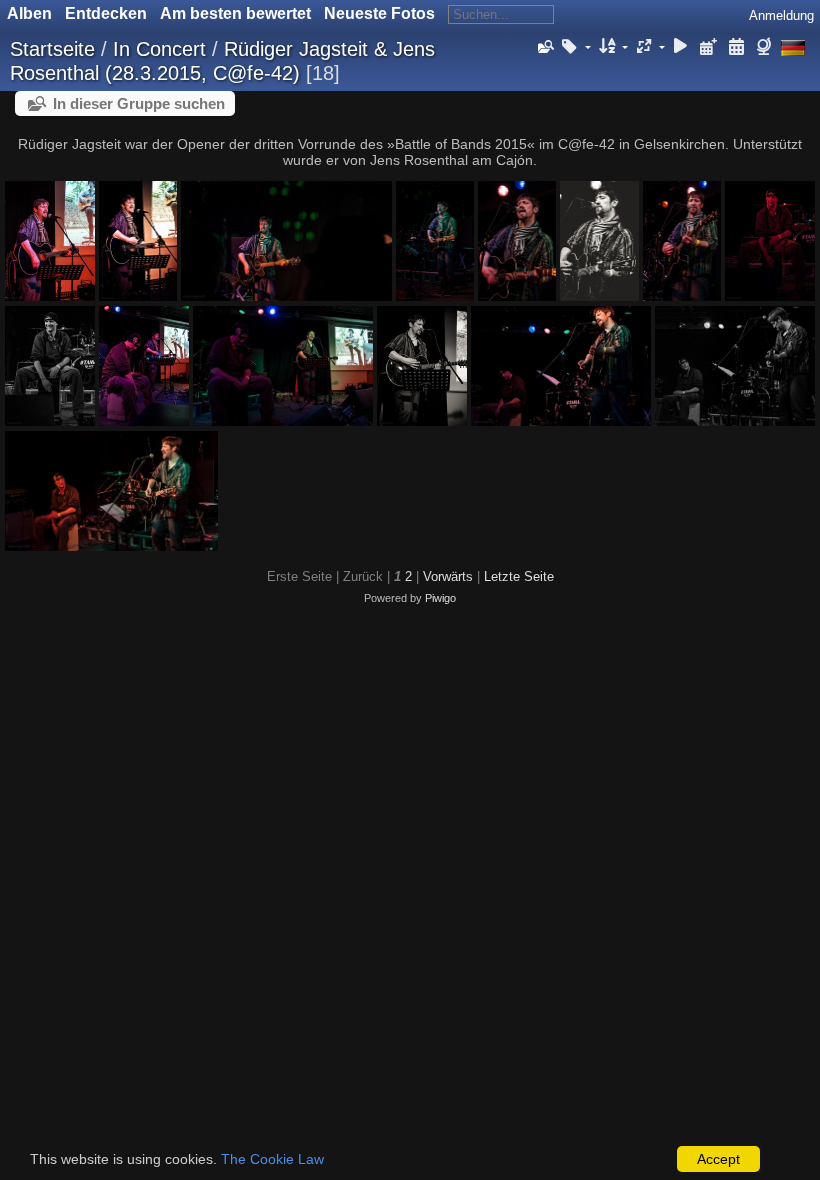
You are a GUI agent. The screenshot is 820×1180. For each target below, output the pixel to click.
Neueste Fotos (379, 13)
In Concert (159, 49)
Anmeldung (781, 15)
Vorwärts (448, 576)
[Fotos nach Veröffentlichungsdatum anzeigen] (709, 47)
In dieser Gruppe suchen (139, 103)
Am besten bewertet (235, 13)
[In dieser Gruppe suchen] (544, 47)
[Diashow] (681, 47)
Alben (29, 13)
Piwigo (440, 598)
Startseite (52, 49)
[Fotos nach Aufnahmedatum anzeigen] (736, 47)
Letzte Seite (519, 576)
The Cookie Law (272, 1159)
